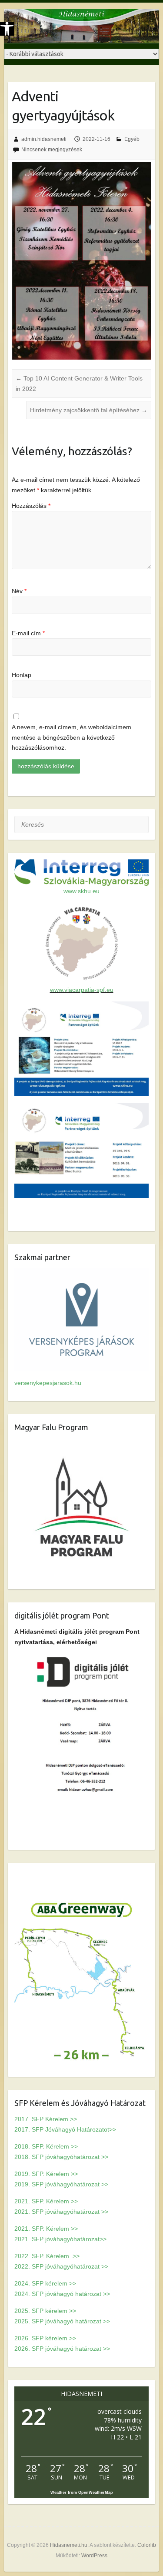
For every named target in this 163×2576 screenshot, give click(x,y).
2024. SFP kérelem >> (45, 2283)
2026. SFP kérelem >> (45, 2338)
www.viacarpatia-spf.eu (82, 990)
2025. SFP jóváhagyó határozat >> (62, 2321)
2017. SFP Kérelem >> (46, 2119)
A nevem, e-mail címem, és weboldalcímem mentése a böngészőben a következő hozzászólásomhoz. (72, 737)
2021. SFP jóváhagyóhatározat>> (60, 2239)
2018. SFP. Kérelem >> (46, 2146)
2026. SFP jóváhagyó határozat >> (62, 2349)
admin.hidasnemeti (44, 139)
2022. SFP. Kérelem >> (47, 2256)
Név (19, 591)
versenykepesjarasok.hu (48, 1383)
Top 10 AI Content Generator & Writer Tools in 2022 (79, 384)
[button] (7, 29)
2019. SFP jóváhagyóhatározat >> (61, 2184)
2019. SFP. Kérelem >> (46, 2174)
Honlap (22, 675)
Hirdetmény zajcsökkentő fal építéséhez (89, 410)
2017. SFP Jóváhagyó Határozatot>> (65, 2129)
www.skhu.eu (81, 891)
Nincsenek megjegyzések (52, 150)
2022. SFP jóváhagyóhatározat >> (61, 2266)
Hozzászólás (31, 506)
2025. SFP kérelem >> (45, 2311)
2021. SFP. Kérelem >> (46, 2201)
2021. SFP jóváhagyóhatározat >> (61, 2212)
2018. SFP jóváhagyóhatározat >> (61, 2157)
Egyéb (132, 139)
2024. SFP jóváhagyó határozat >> (62, 2294)
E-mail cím (28, 633)
